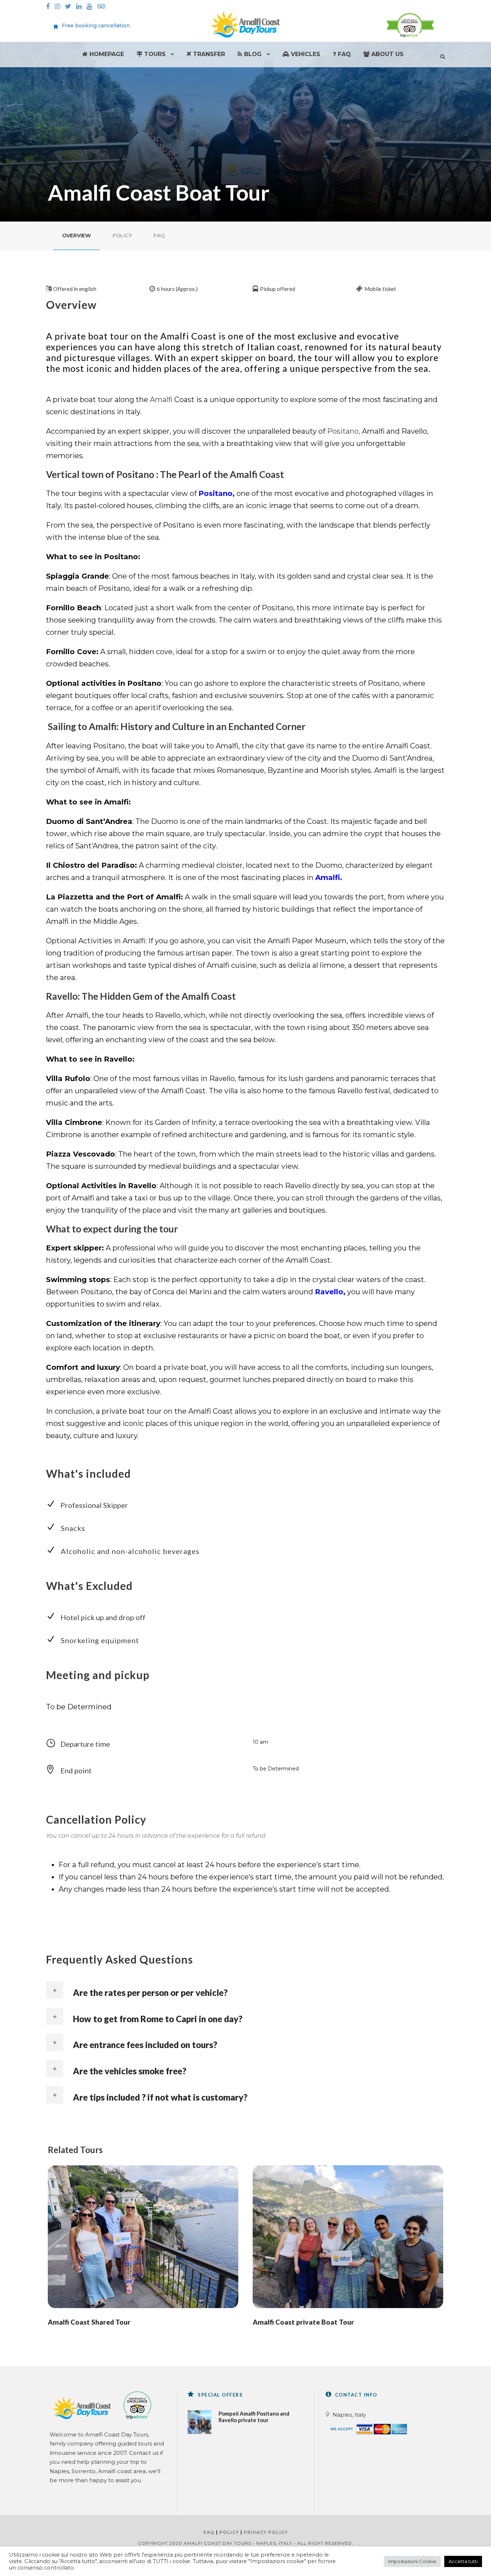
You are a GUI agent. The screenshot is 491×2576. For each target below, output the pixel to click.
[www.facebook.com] (50, 7)
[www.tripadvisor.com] (103, 7)
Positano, (344, 431)
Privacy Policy (266, 2532)
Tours (154, 54)
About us (387, 54)
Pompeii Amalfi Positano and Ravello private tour (254, 2417)
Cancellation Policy (96, 1819)
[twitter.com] (70, 7)
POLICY (122, 236)
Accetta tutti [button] (463, 2561)
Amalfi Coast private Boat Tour (303, 2322)
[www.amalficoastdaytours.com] (245, 24)
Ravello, (330, 1292)
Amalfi (160, 400)
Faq (343, 54)
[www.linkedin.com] (81, 7)
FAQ (159, 236)
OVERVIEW (77, 236)
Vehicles (305, 54)
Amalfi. (329, 877)
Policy (229, 2532)
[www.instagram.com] (59, 7)
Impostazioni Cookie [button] (412, 2561)
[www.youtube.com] (91, 7)
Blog (252, 54)
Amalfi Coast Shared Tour (89, 2322)
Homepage (106, 54)
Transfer (208, 54)
